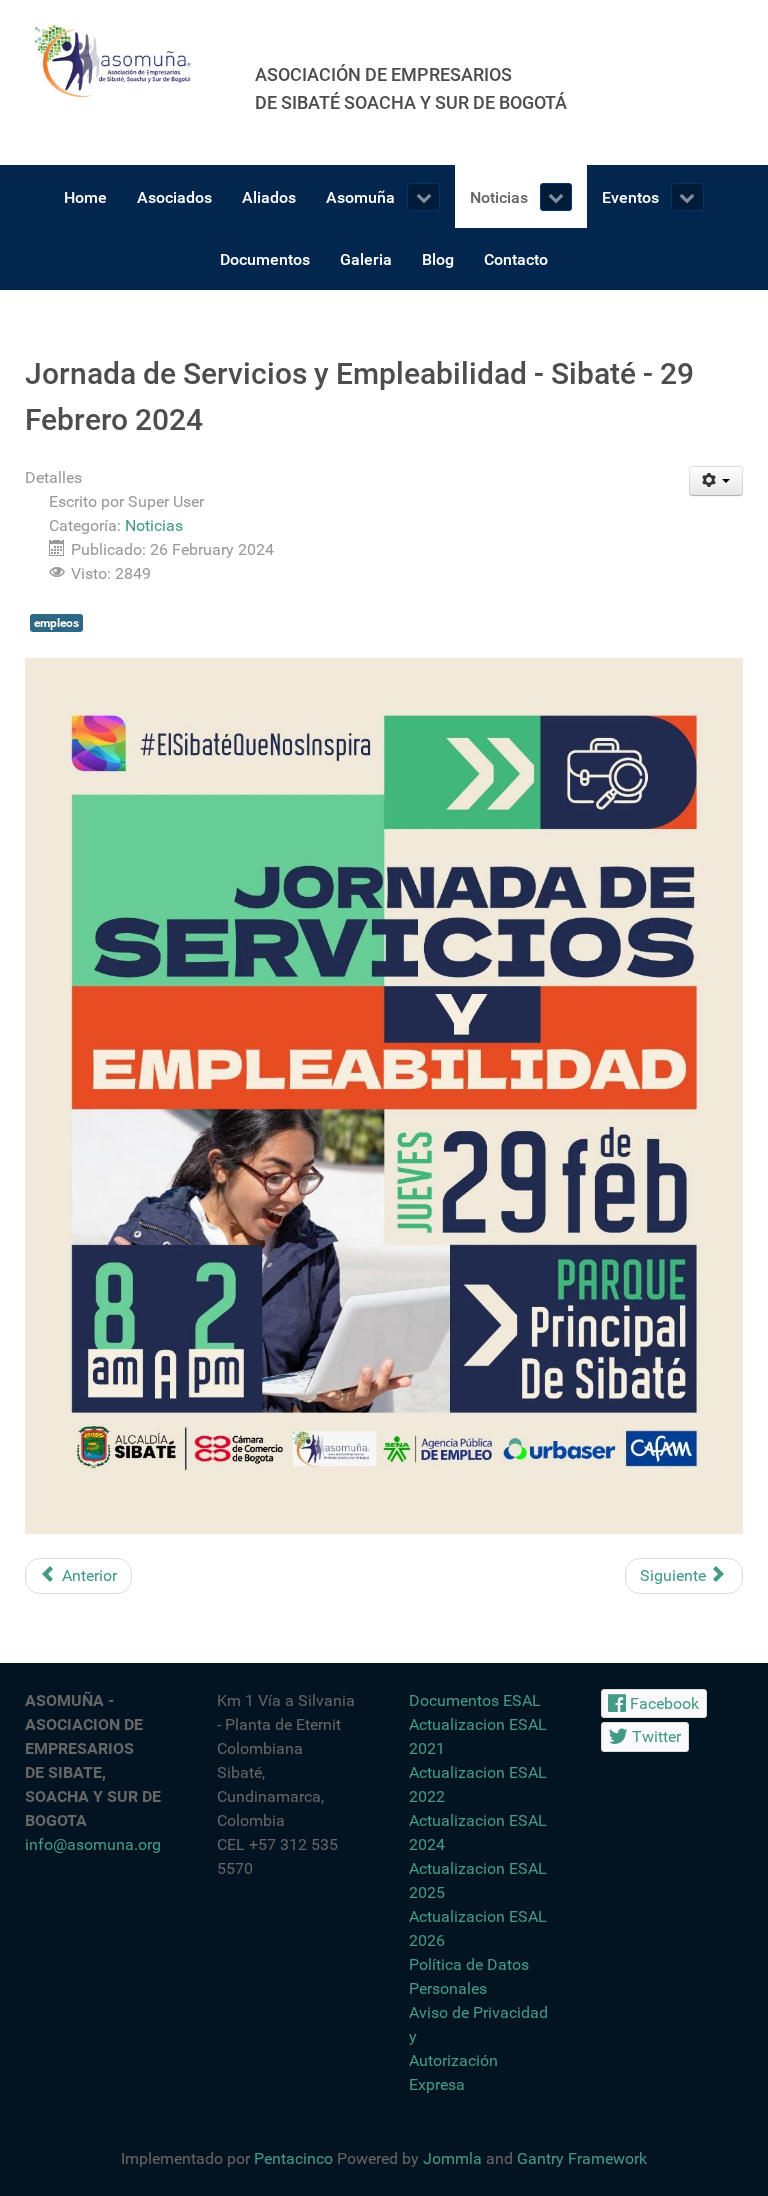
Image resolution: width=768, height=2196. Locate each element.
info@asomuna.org (93, 1844)
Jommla (452, 2158)
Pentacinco (293, 2158)
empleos (56, 623)
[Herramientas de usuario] (716, 481)
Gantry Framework (582, 2158)
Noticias (154, 525)
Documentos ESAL (475, 1700)
